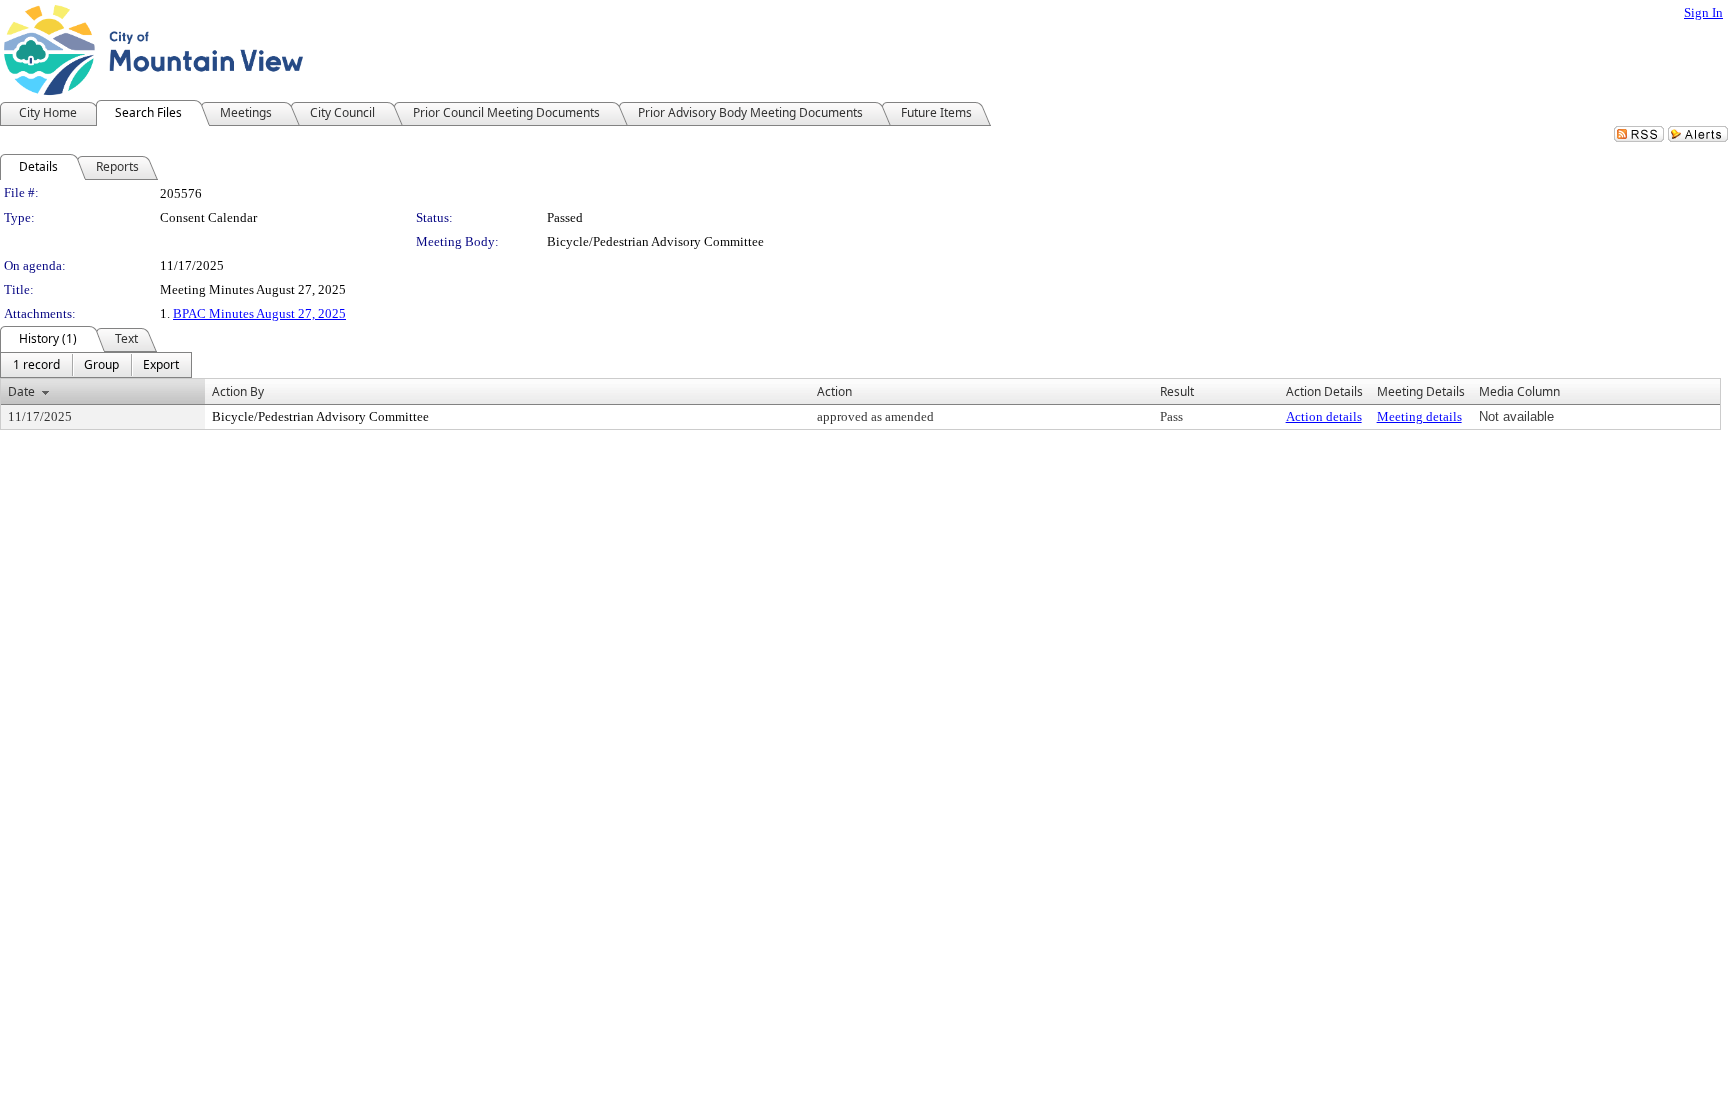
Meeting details (1419, 416)
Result (1177, 391)
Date (21, 391)
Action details (1324, 416)
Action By (238, 391)
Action (834, 391)
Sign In (1703, 12)
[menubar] (96, 365)
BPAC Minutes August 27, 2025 (259, 313)
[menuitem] (36, 365)
